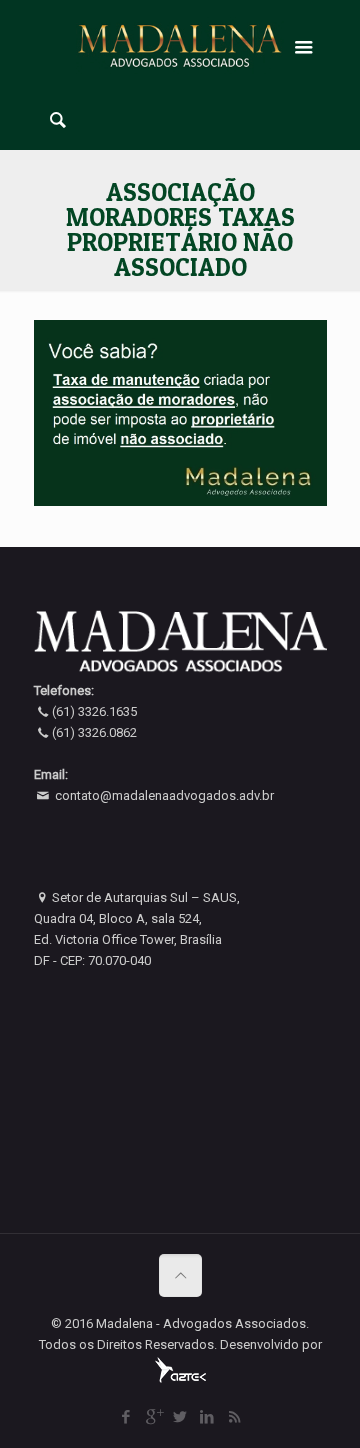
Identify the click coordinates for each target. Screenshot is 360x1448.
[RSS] (234, 1417)
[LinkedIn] (207, 1417)
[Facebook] (126, 1417)
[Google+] (153, 1417)
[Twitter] (180, 1417)
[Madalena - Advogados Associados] (180, 45)
